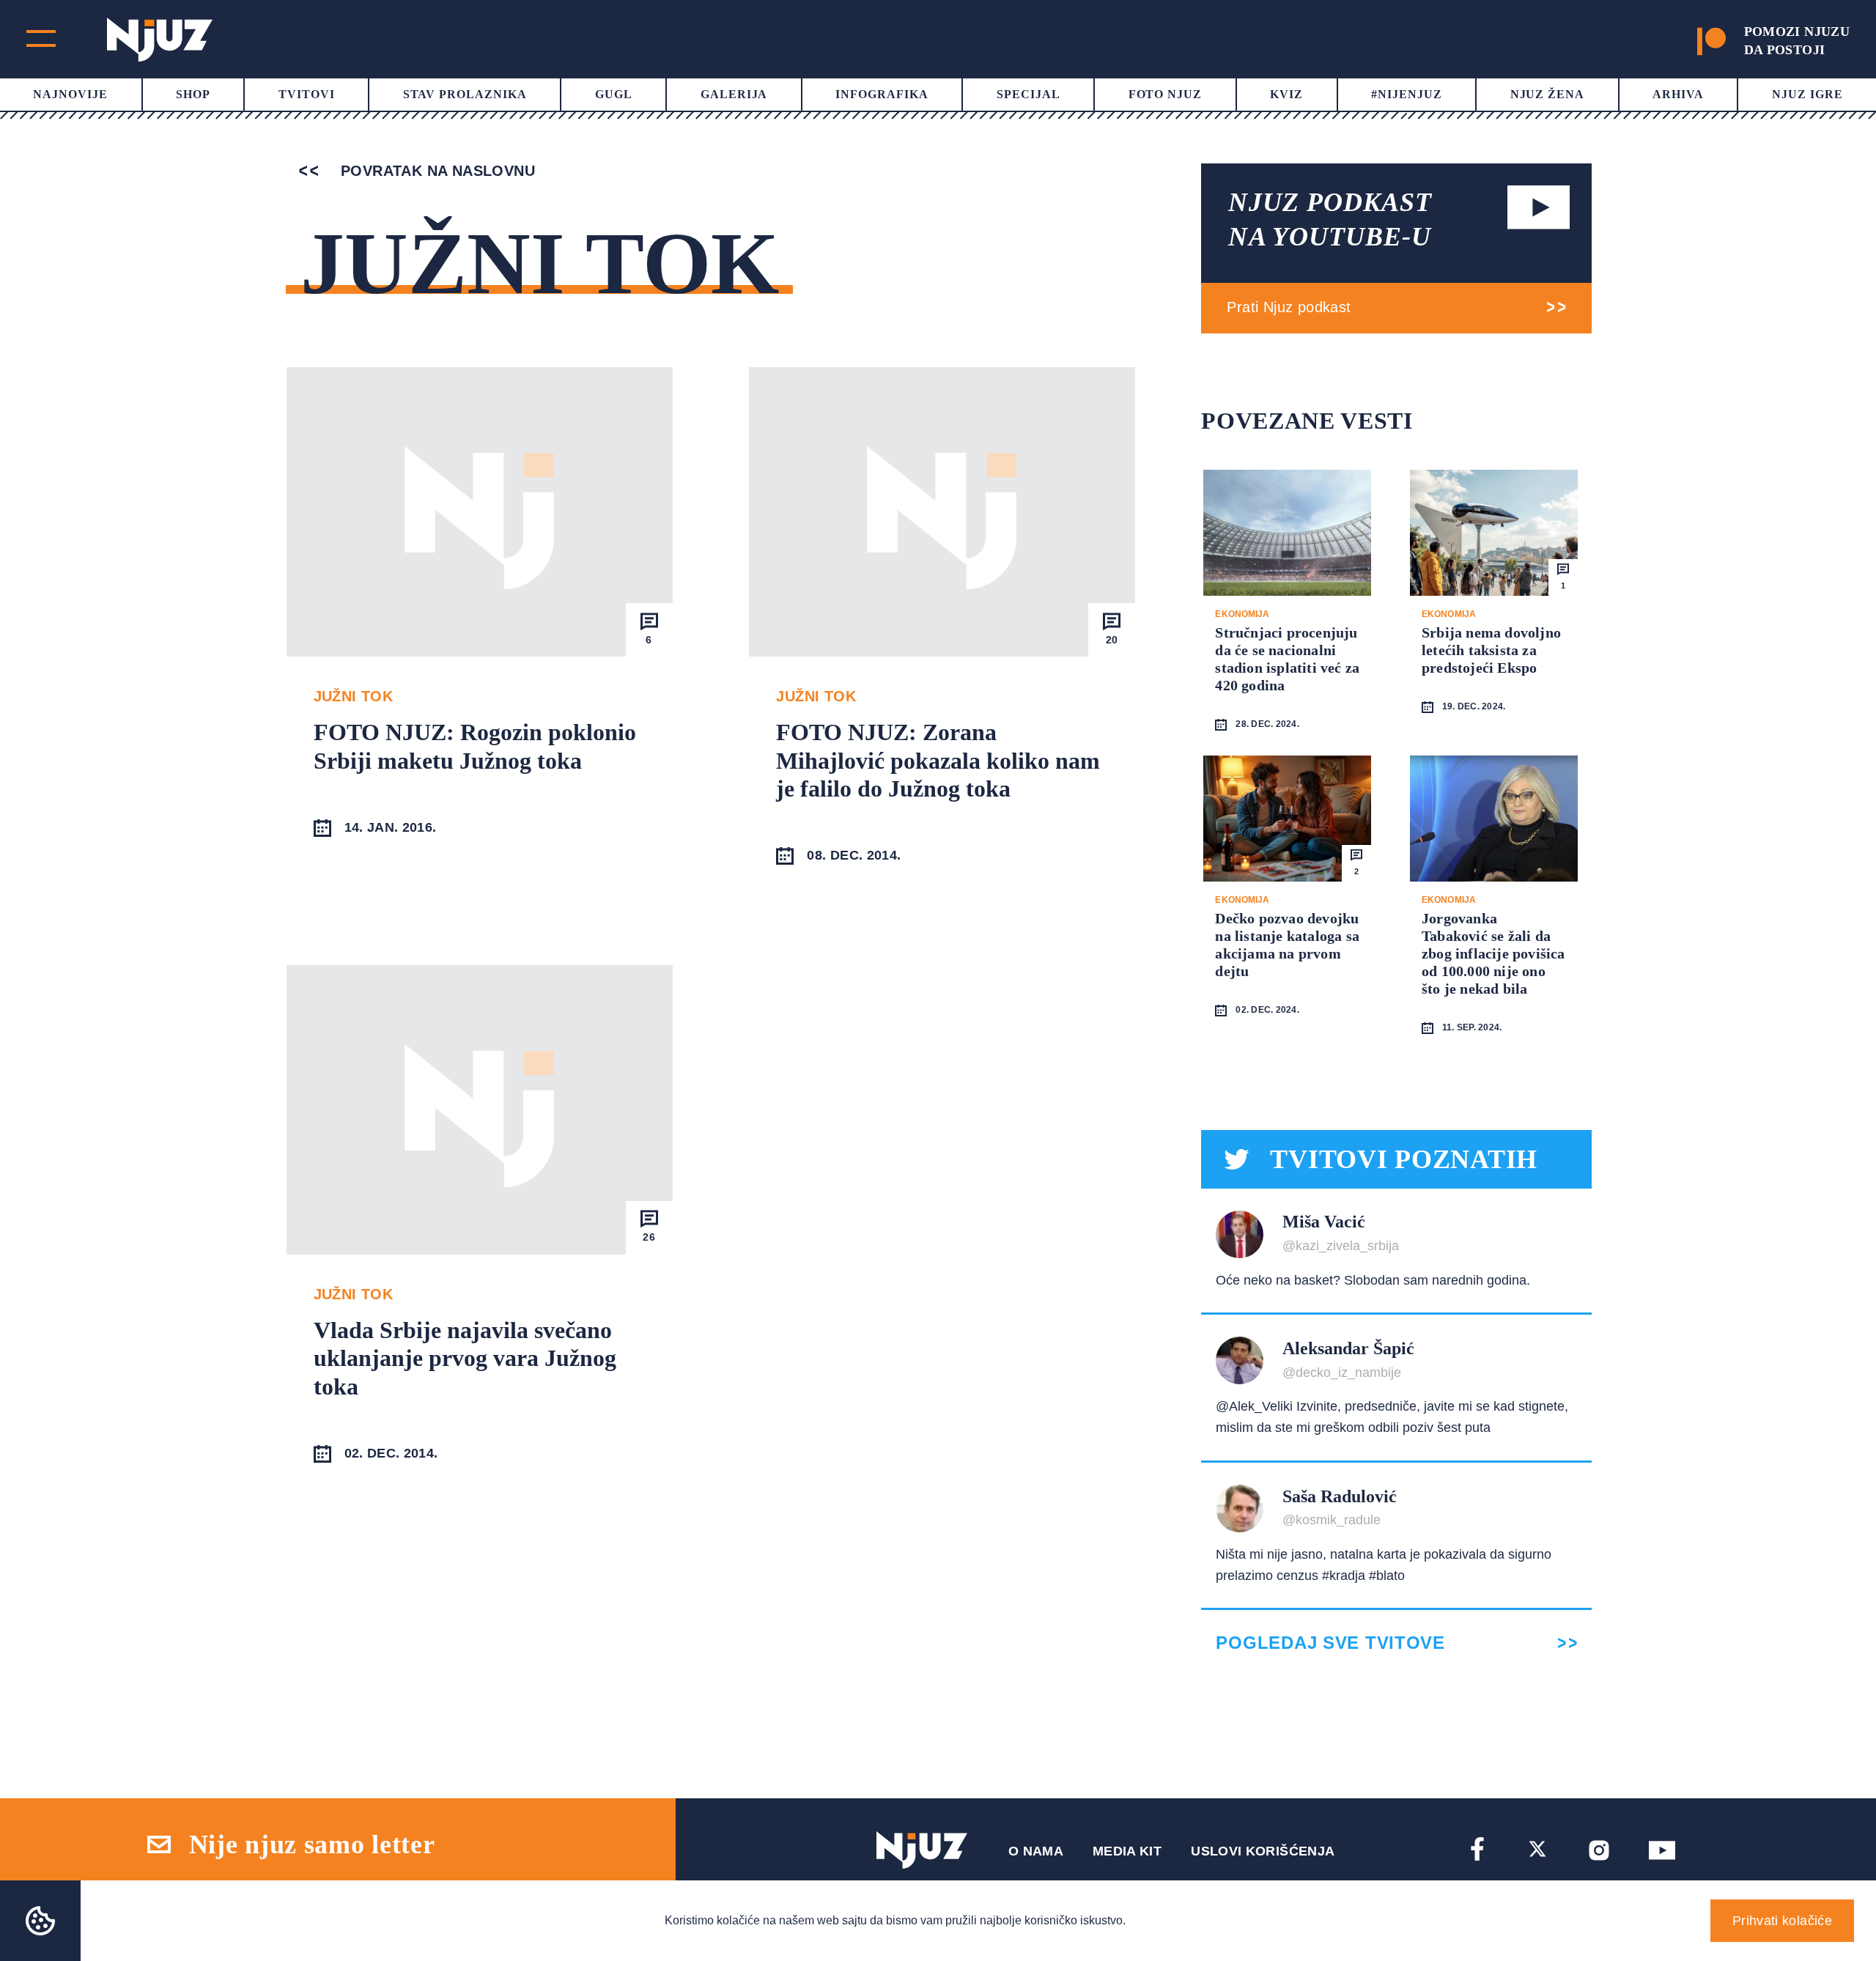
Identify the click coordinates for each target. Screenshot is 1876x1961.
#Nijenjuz (1407, 94)
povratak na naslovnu (436, 171)
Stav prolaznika (465, 94)
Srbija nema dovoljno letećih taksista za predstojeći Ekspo (1491, 650)
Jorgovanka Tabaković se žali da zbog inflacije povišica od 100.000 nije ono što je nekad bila (1493, 953)
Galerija (734, 94)
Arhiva (1678, 94)
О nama (1036, 1851)
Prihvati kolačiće (1782, 1921)
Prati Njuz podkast (1289, 307)
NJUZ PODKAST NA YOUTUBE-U (1330, 219)
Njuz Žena (1548, 94)
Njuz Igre (1807, 94)
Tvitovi (307, 94)
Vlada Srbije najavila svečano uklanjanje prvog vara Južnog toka (465, 1358)
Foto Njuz (1166, 94)
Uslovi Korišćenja (1263, 1851)
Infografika (882, 94)
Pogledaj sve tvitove (1330, 1643)
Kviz (1286, 94)
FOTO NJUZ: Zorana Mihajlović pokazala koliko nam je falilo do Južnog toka (938, 760)
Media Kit (1127, 1851)
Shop (193, 94)
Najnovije (70, 94)
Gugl (614, 94)
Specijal (1029, 94)
